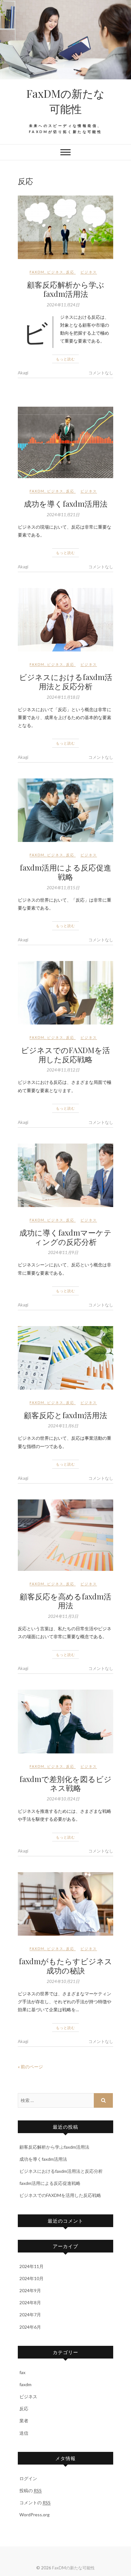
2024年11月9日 (63, 1252)
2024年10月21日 (63, 1981)
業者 (24, 2421)
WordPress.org (34, 2515)
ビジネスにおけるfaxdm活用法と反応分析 (66, 681)
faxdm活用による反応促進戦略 (65, 872)
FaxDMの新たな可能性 (65, 101)
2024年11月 (31, 2266)
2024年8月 (30, 2302)
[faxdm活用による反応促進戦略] (65, 810)
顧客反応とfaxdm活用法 (65, 1415)
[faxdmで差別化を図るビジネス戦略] (65, 1721)
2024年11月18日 (63, 697)
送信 (24, 2433)
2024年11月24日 (63, 305)
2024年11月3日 (63, 1616)
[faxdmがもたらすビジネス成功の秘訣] (65, 1904)
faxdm (37, 272)
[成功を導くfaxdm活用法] (65, 442)
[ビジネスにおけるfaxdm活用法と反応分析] (65, 620)
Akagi (23, 373)
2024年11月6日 (63, 1426)
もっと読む (65, 359)
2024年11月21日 (63, 515)
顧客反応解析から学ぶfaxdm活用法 (66, 289)
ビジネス (55, 272)
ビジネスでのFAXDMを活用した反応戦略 (65, 1054)
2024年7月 (30, 2315)
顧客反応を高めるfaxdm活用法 (65, 1601)
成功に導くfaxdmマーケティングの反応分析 (65, 1237)
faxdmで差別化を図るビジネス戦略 (65, 1783)
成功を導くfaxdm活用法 (66, 504)
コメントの (35, 2503)
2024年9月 (30, 2290)
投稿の (31, 2490)
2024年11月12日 (63, 1070)
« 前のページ (30, 2067)
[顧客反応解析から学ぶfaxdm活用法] (65, 227)
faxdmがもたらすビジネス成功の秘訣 (65, 1966)
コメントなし (101, 373)
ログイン (28, 2478)
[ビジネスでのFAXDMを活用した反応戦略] (65, 993)
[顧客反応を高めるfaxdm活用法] (65, 1535)
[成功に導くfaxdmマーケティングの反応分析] (65, 1175)
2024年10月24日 (63, 1799)
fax (22, 2372)
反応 (70, 272)
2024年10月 (31, 2278)
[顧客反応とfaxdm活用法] (65, 1358)
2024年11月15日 (63, 888)
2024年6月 (30, 2327)
